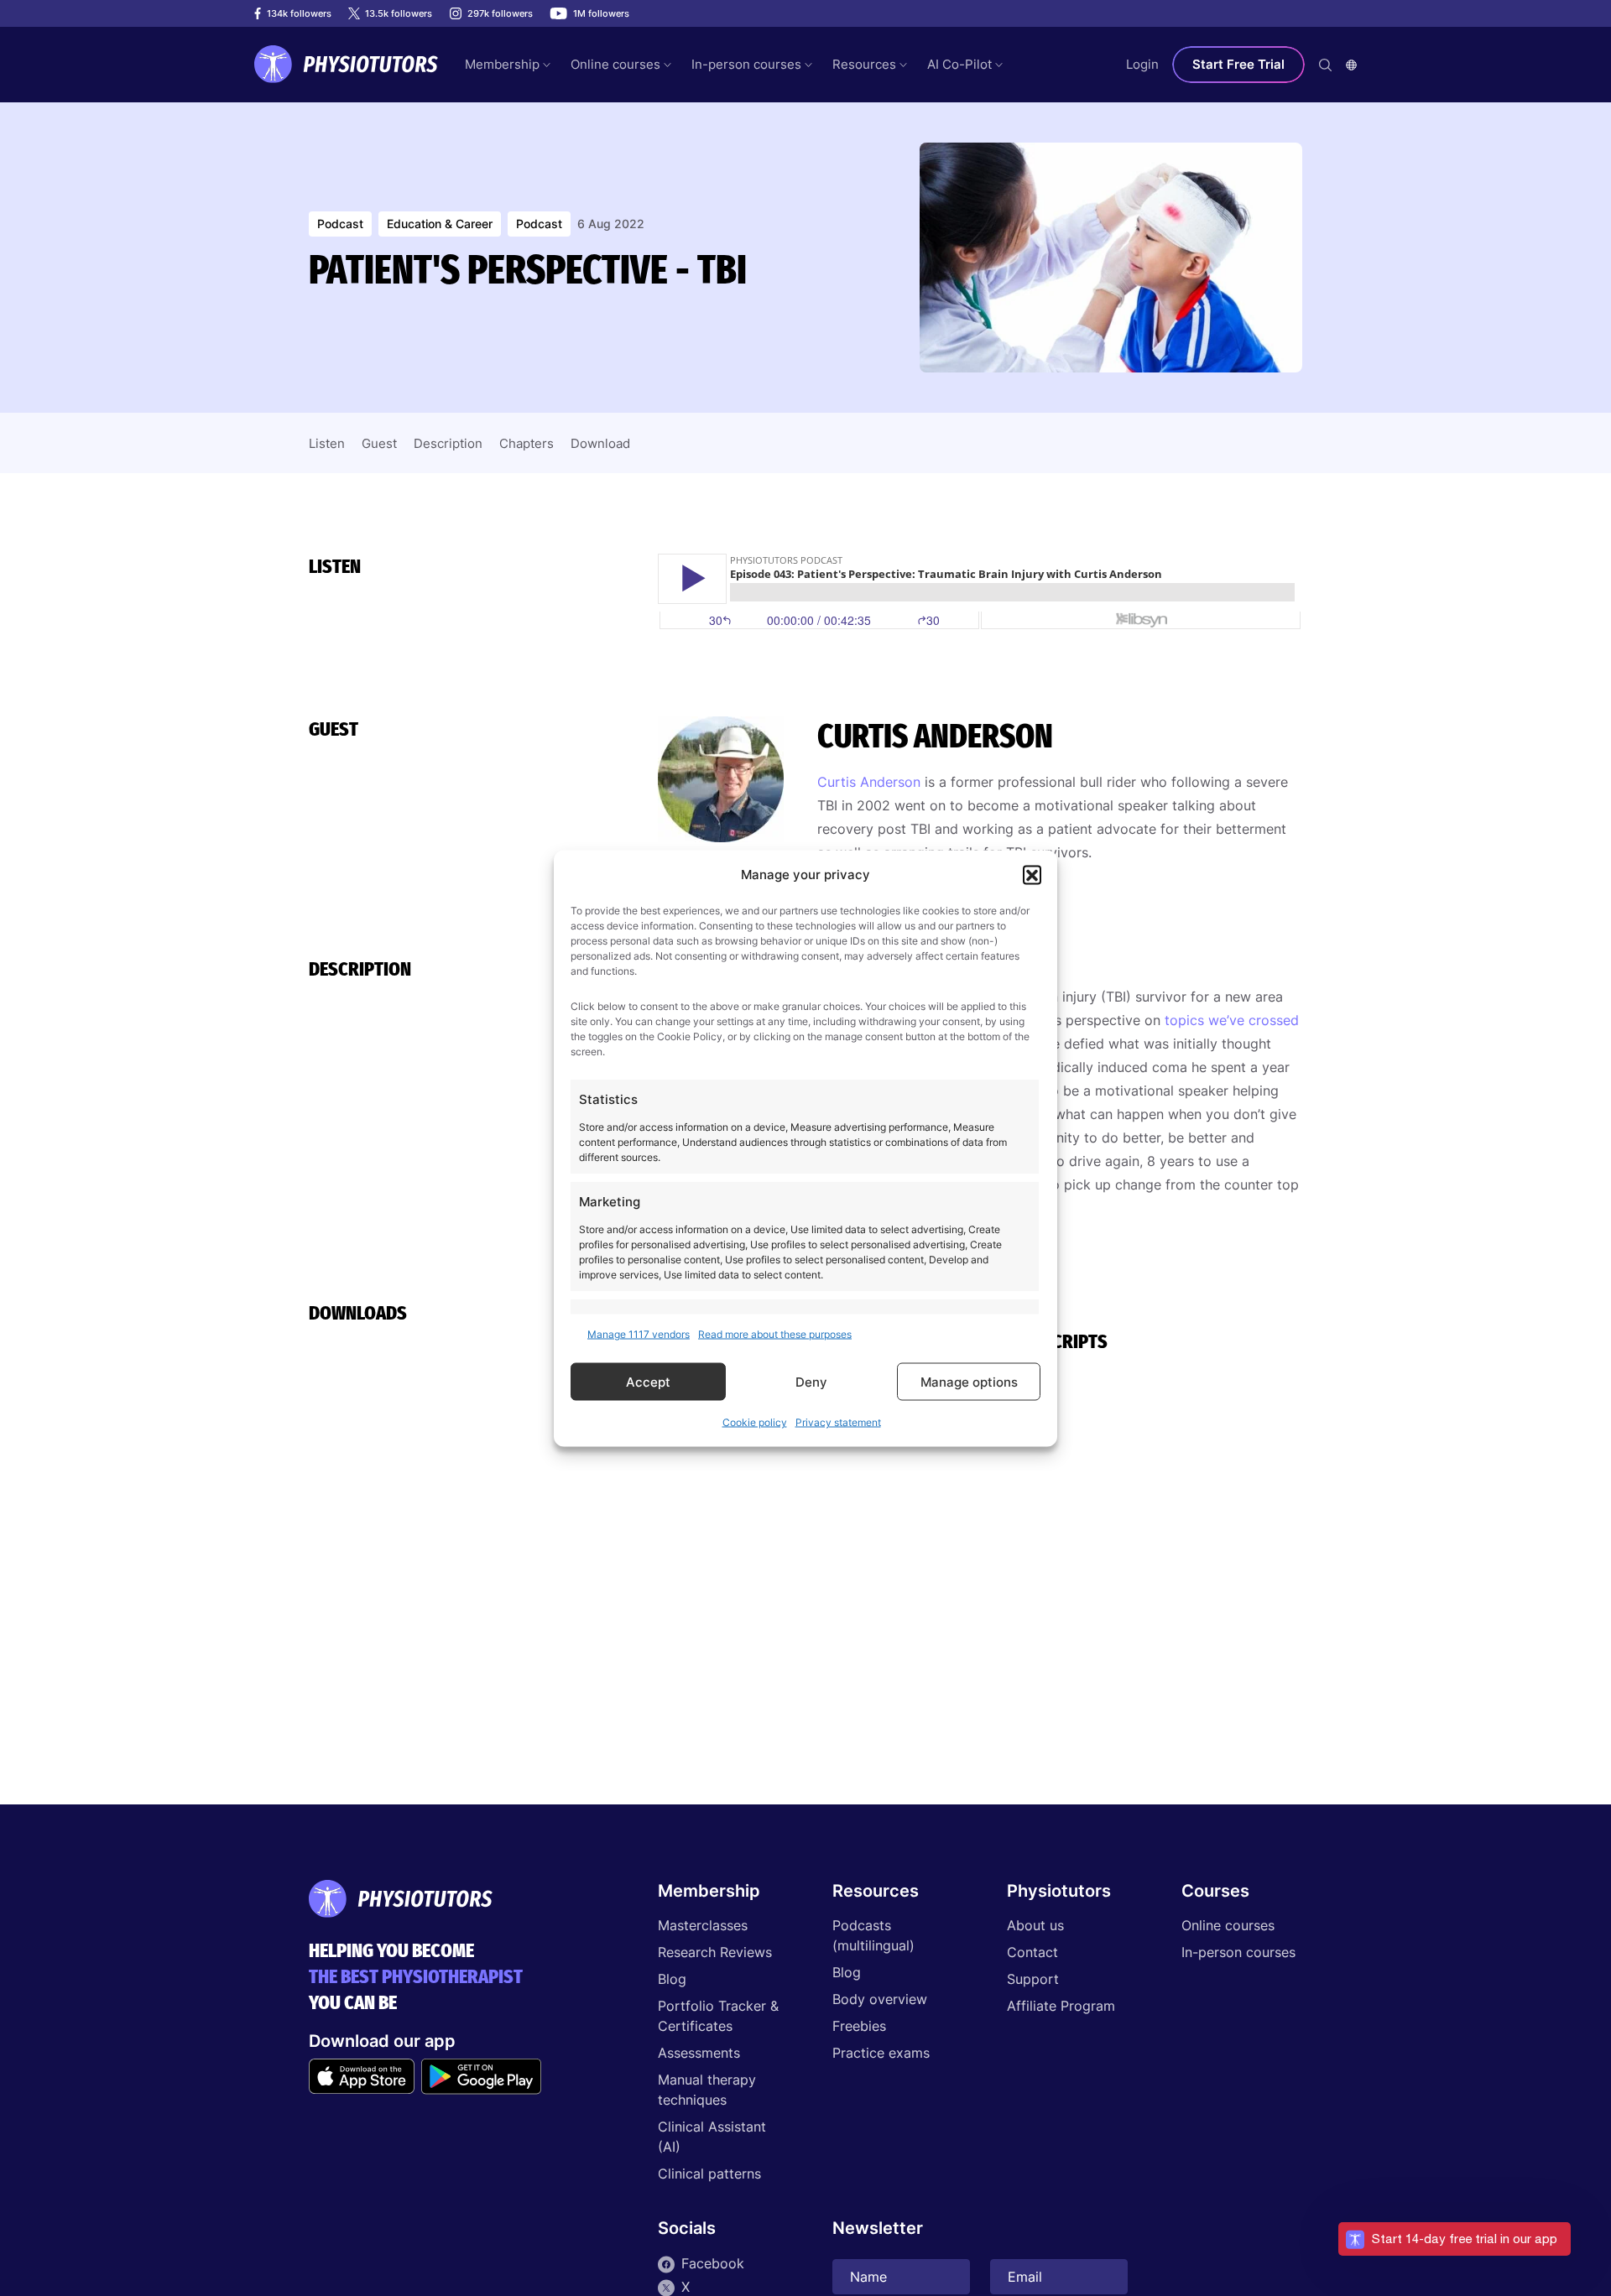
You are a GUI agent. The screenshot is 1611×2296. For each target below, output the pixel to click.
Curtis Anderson (869, 782)
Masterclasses (703, 1925)
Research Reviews (715, 1952)
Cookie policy (755, 1421)
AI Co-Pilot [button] (959, 64)
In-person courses (1238, 1952)
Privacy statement (838, 1421)
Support (1033, 1979)
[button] (1032, 874)
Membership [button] (502, 64)
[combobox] (1351, 65)
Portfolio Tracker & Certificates (718, 2016)
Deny (811, 1381)
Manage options (969, 1381)
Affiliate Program (1061, 2006)
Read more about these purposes (775, 1333)
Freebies (859, 2026)
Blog (672, 1979)
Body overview (880, 1999)
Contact (1032, 1952)
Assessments (699, 2053)
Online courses (1228, 1925)
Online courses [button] (615, 64)
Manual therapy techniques (707, 2090)
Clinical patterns (709, 2174)
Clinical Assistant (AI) (712, 2137)
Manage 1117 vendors (639, 1333)
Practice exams (881, 2053)
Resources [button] (864, 64)
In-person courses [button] (746, 64)
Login (1142, 64)
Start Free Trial (1238, 64)
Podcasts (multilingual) (873, 1935)
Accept (648, 1381)
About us (1035, 1925)
